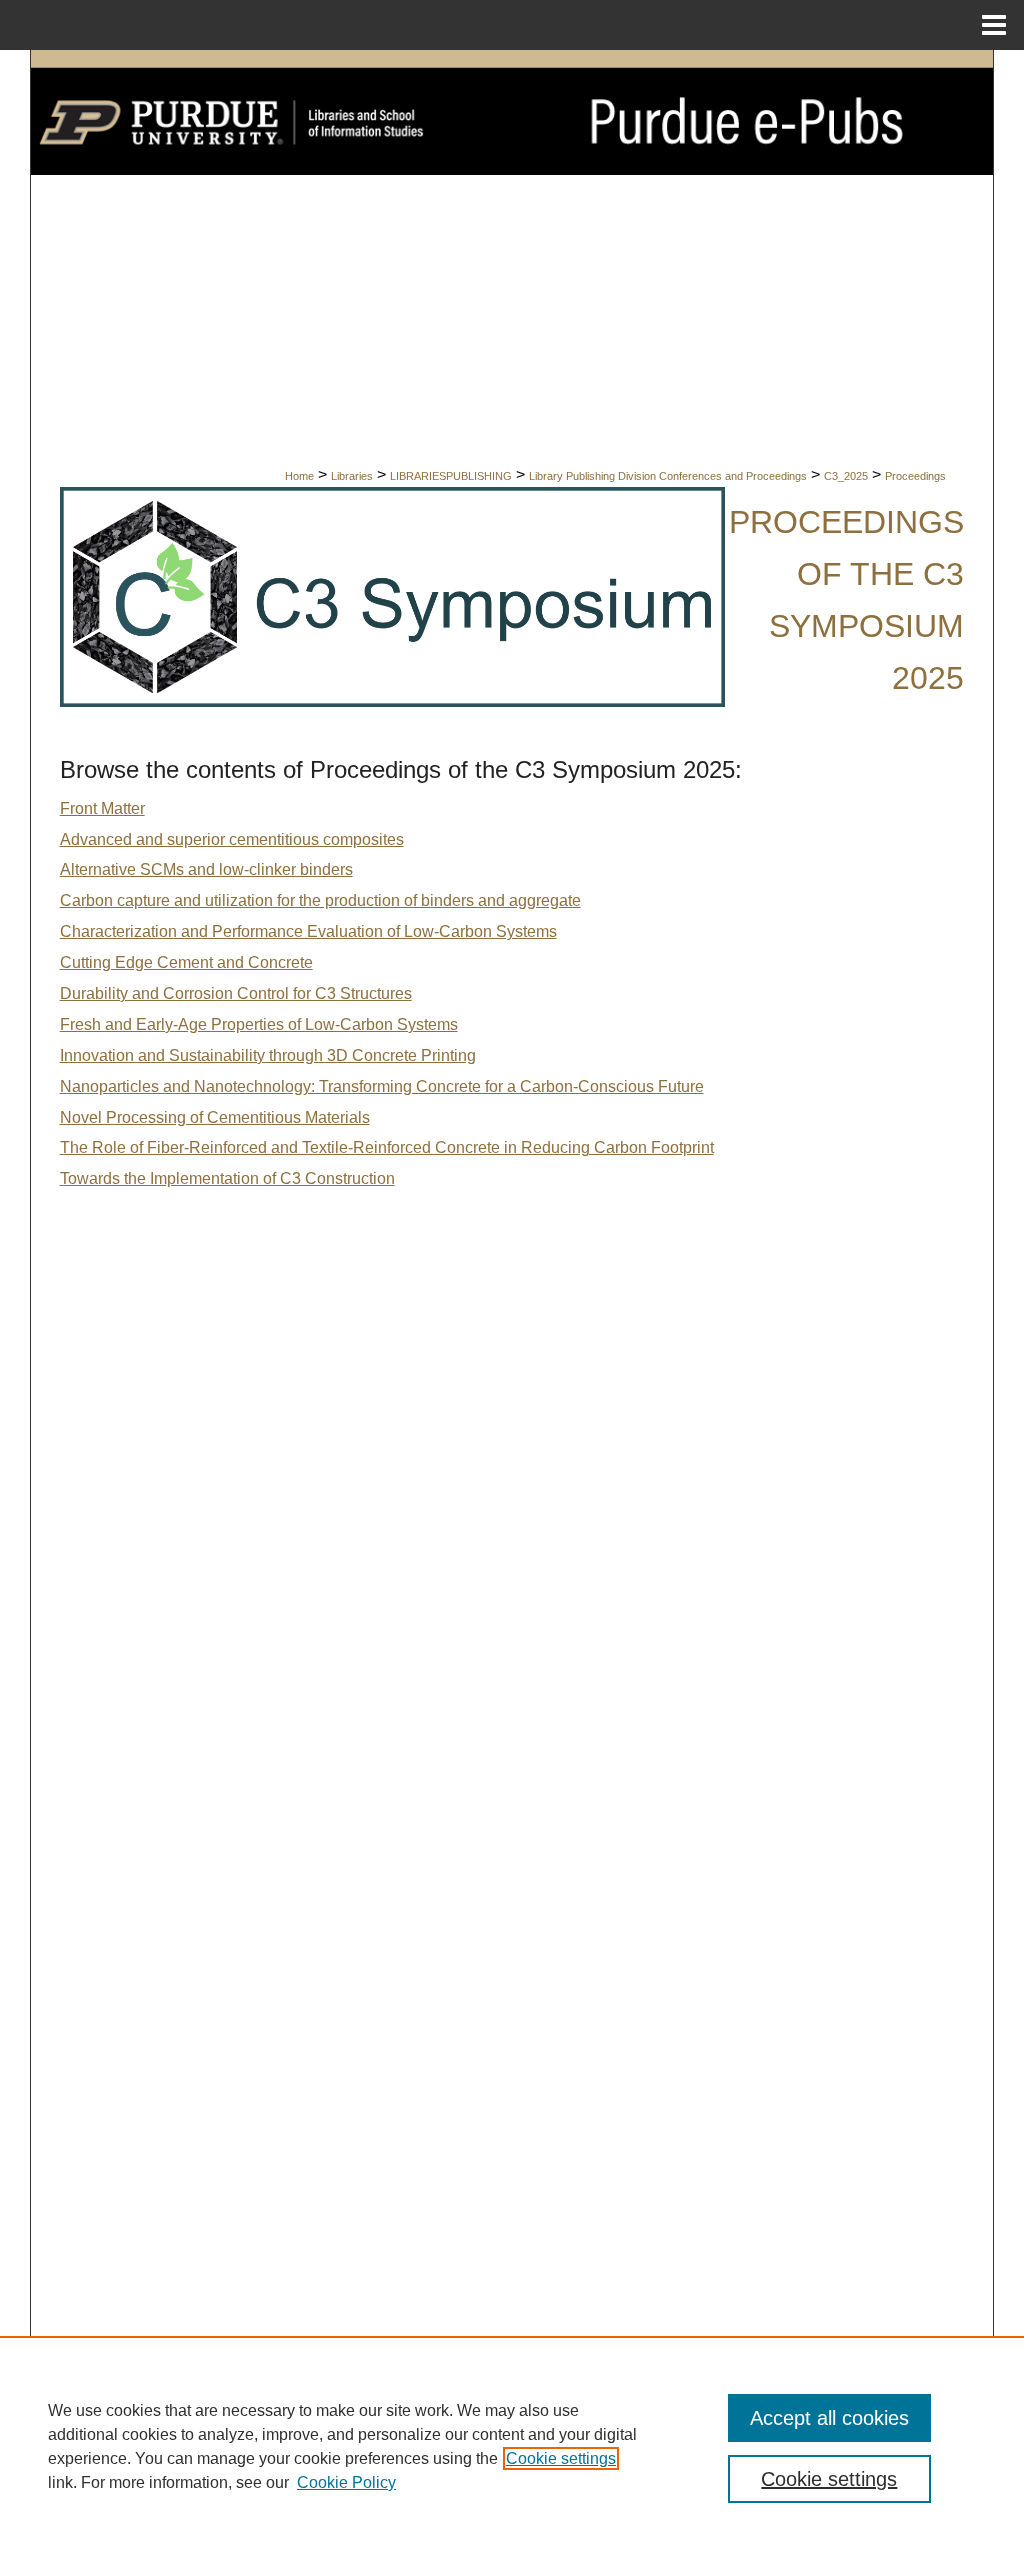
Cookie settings (561, 2458)
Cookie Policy (346, 2482)
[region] (512, 2446)
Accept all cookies (829, 2418)
